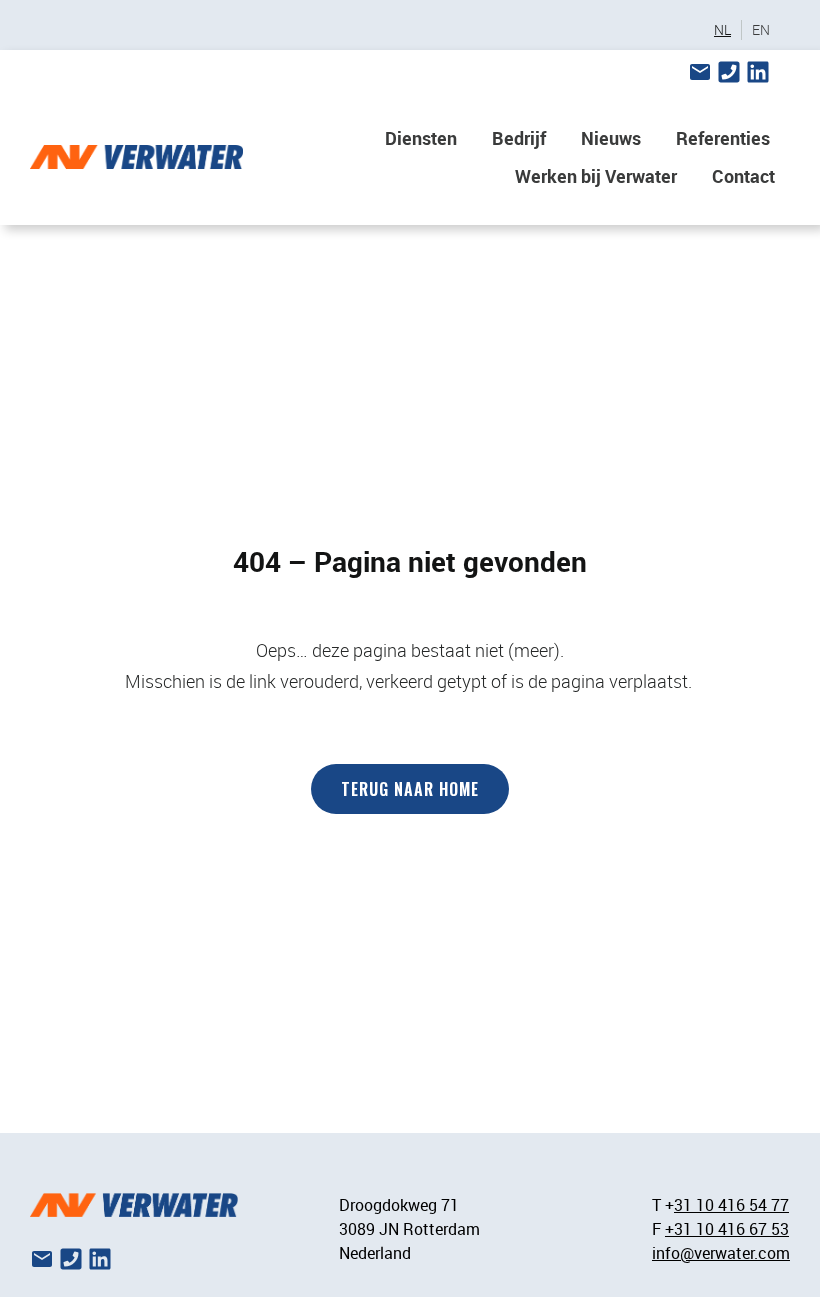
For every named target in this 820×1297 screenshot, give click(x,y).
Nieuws (611, 138)
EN (761, 30)
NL (722, 30)
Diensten (421, 138)
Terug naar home (410, 789)
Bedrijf (519, 138)
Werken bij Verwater (596, 176)
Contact (743, 176)
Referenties (723, 138)
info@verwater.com (721, 1253)
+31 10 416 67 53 (727, 1229)
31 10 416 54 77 (731, 1205)
